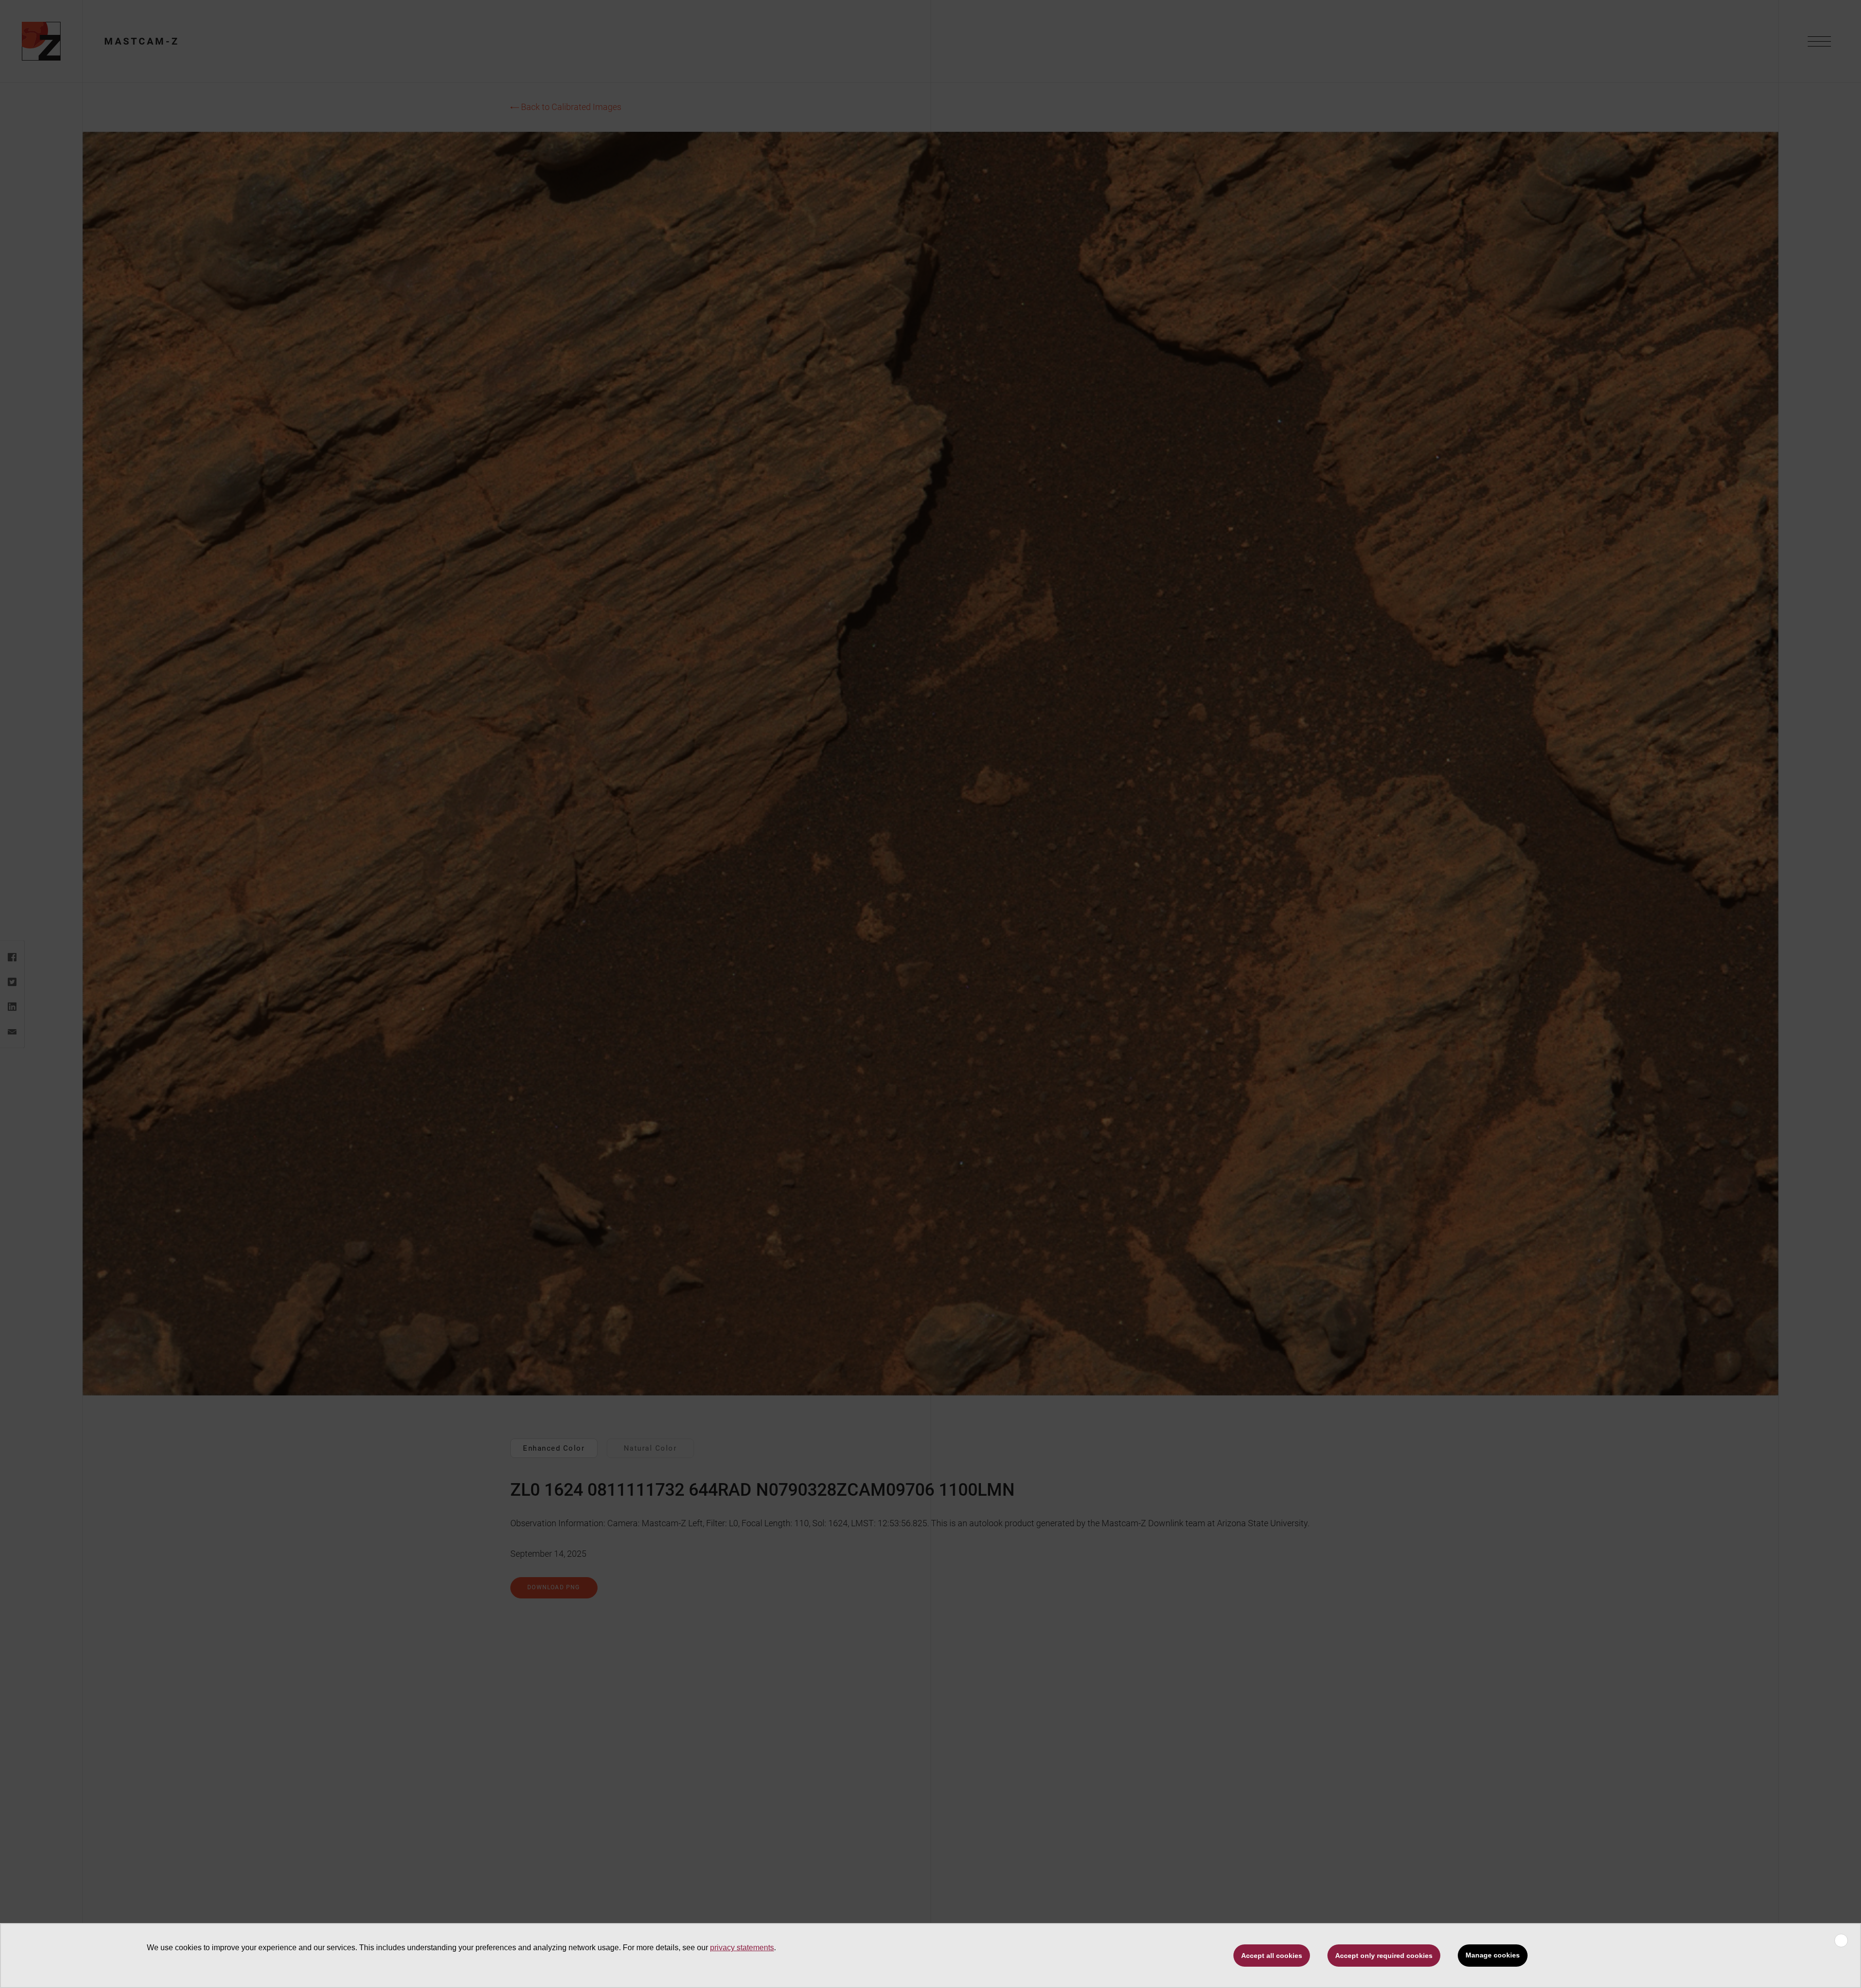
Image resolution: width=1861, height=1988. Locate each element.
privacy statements (742, 1948)
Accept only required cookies (1384, 1956)
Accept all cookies (1272, 1956)
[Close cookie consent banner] (1841, 1941)
